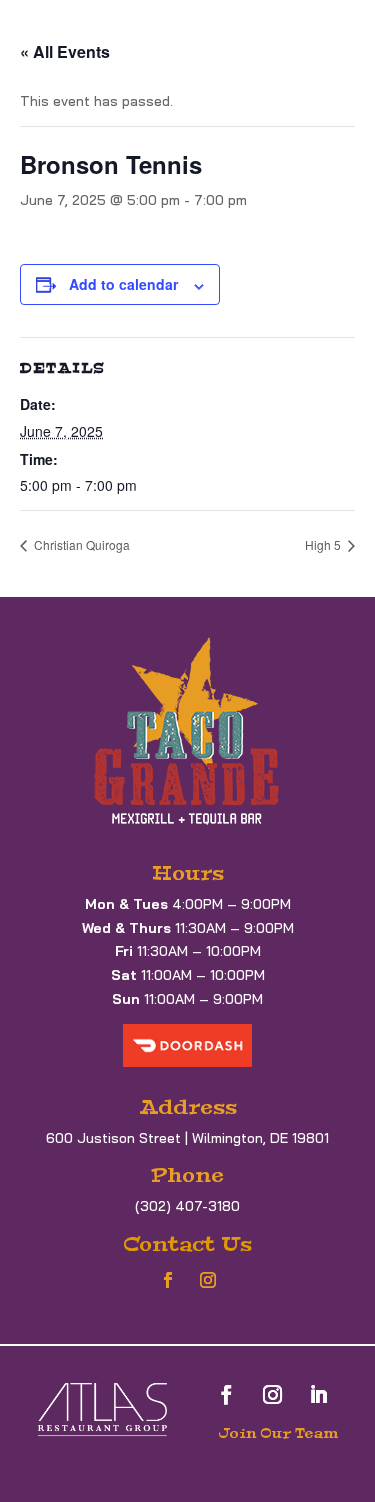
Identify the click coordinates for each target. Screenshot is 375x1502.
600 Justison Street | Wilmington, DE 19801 (187, 1138)
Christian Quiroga (80, 544)
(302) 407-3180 (187, 1206)
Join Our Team (278, 1433)
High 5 (324, 544)
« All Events (65, 51)
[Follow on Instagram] (208, 1280)
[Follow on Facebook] (168, 1280)
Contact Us (187, 1244)
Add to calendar (123, 284)
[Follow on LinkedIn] (319, 1395)
